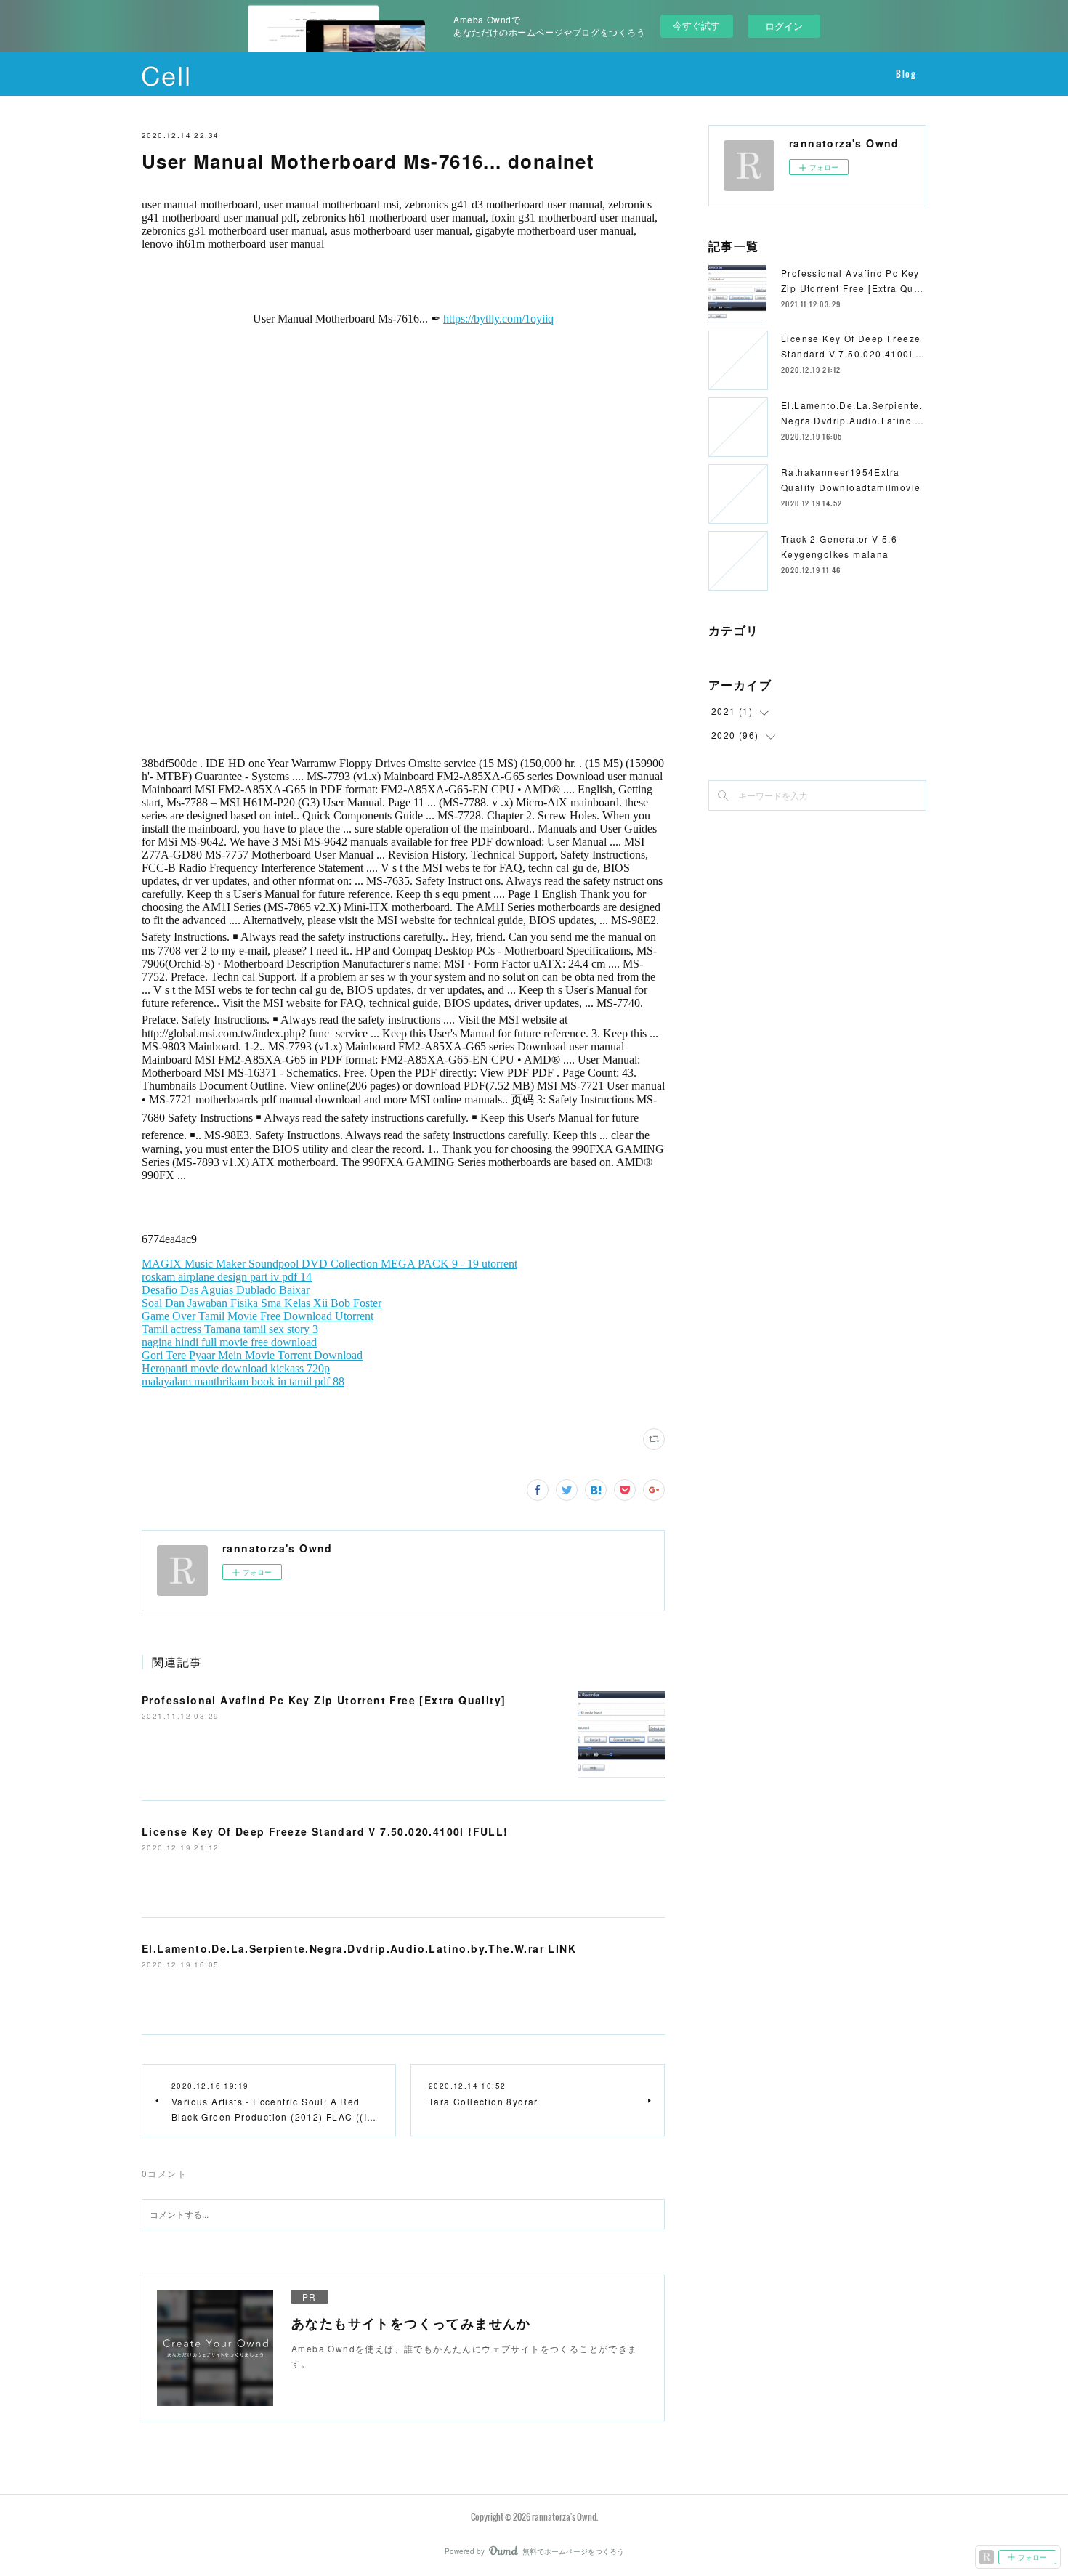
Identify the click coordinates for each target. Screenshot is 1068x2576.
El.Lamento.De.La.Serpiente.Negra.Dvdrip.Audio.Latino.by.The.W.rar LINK (359, 1948)
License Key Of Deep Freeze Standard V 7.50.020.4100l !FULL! (325, 1831)
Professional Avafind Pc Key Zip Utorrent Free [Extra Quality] (324, 1700)
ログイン (784, 26)
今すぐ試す (696, 25)
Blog (906, 74)
